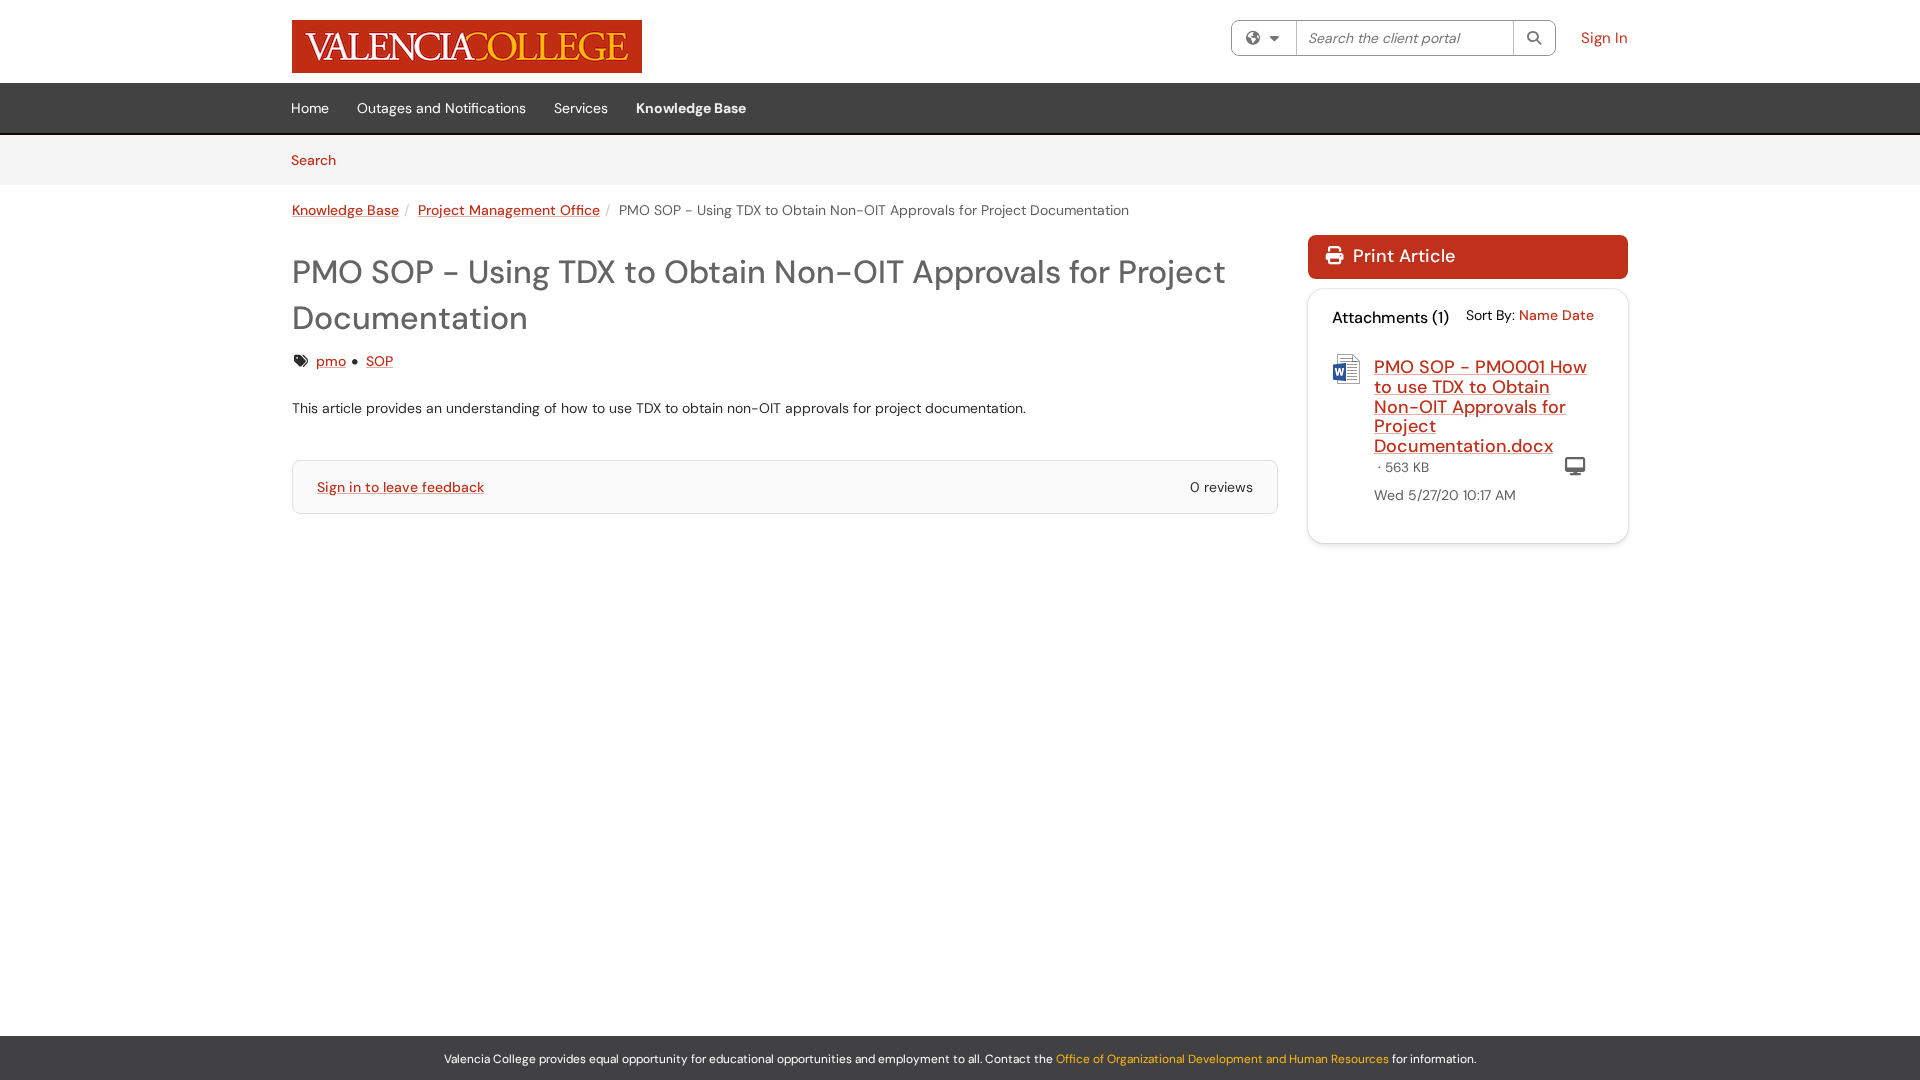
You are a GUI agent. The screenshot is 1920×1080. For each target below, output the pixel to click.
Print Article (1401, 256)
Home (310, 108)
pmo (331, 361)
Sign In (1604, 38)
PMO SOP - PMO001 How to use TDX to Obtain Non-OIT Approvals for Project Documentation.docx (1480, 406)
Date (1578, 315)
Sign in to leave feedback (400, 487)
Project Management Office (509, 210)
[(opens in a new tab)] (467, 46)
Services (581, 108)
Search (320, 159)
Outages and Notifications (441, 108)
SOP (379, 361)
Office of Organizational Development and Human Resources (1222, 1059)
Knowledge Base (691, 108)
